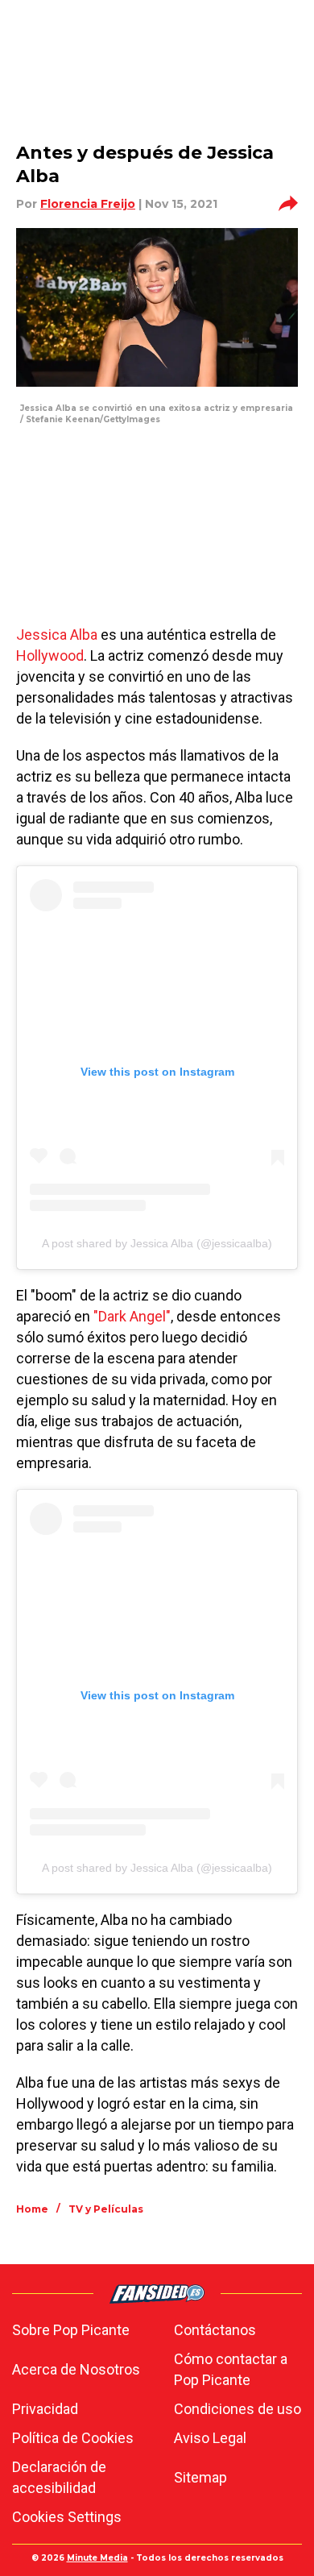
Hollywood (50, 655)
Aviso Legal (210, 2438)
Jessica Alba (57, 635)
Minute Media (97, 2558)
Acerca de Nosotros (76, 2369)
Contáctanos (215, 2330)
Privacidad (45, 2409)
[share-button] (288, 204)
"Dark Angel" (132, 1316)
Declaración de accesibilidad (59, 2477)
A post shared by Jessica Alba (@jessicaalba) (157, 1243)
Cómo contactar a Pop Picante (231, 2369)
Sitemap (200, 2477)
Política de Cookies (73, 2438)
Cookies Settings (67, 2517)
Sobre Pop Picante (71, 2330)
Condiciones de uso (238, 2409)
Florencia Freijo (88, 204)
